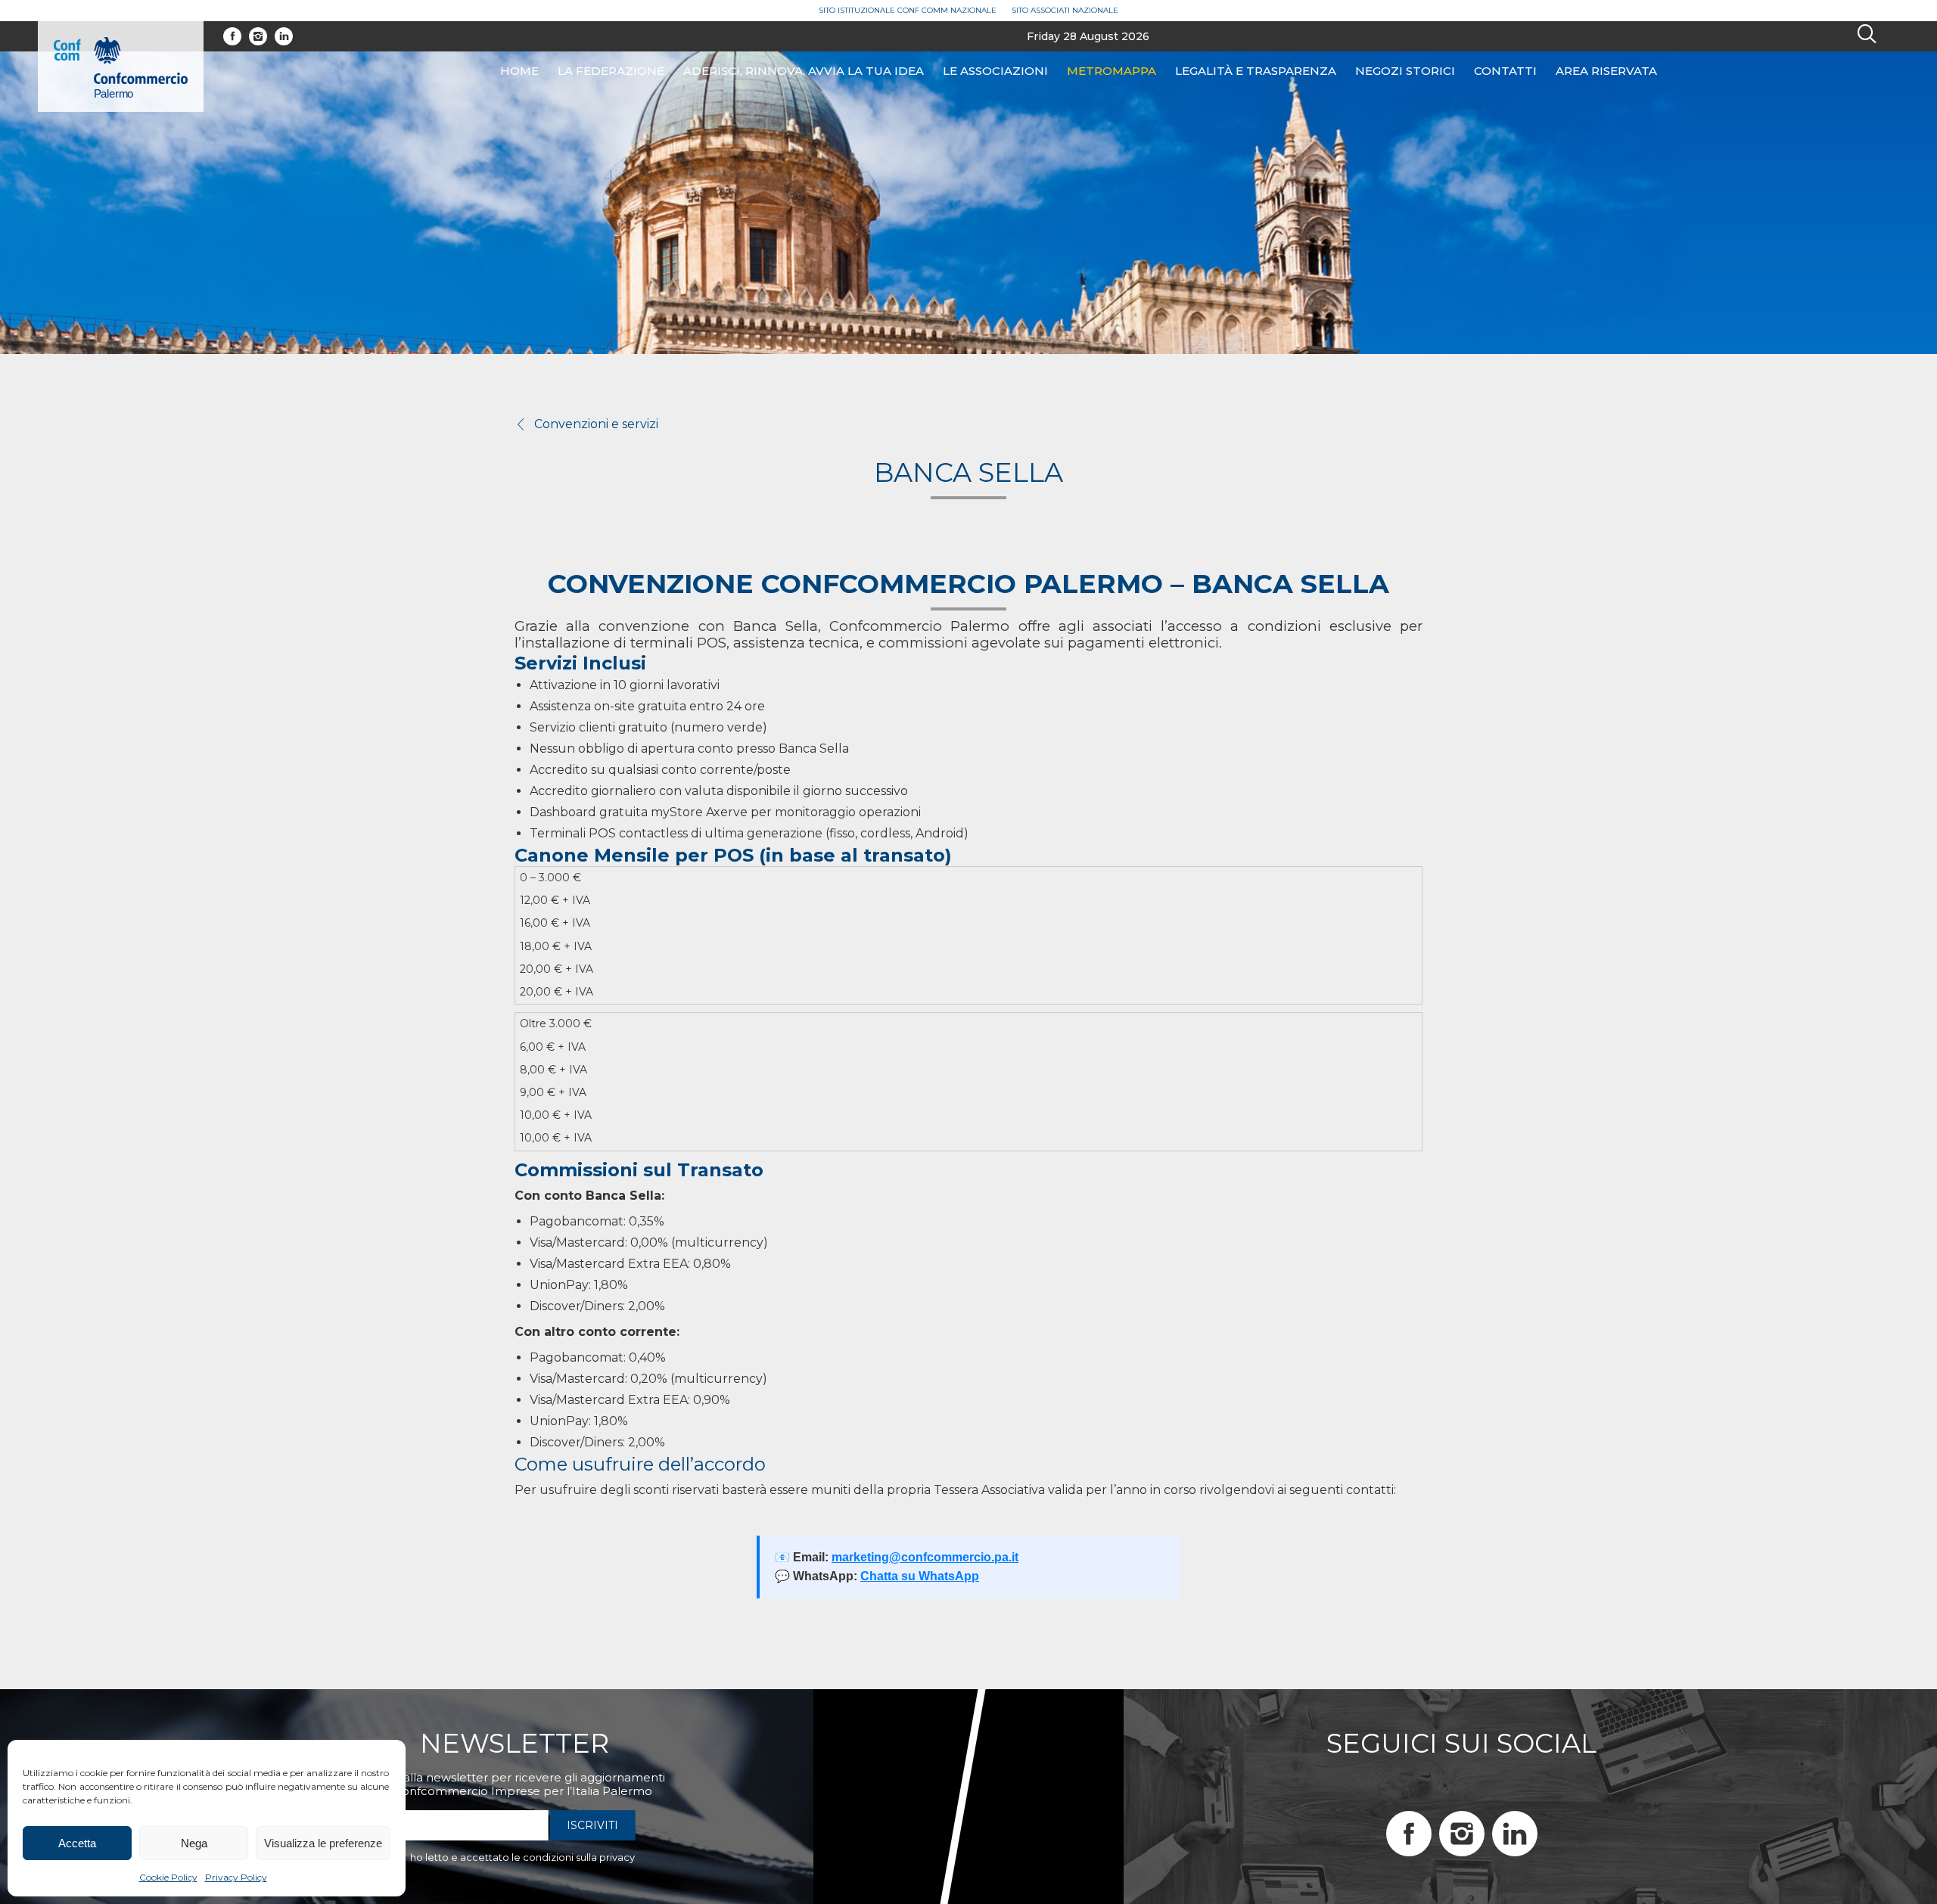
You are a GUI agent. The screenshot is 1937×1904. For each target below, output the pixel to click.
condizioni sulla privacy (579, 1857)
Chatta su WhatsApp (920, 1576)
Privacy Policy (236, 1877)
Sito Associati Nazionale (1065, 10)
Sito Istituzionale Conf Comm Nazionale (908, 10)
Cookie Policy (168, 1877)
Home (519, 71)
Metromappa (1112, 71)
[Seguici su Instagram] (258, 36)
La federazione (611, 71)
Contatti (1505, 71)
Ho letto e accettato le (522, 1857)
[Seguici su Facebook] (232, 36)
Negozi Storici (1405, 71)
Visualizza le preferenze (323, 1843)
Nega (194, 1843)
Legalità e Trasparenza (1256, 71)
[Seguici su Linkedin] (284, 36)
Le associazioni (995, 71)
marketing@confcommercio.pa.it (925, 1557)
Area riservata (1606, 71)
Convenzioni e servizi (596, 424)
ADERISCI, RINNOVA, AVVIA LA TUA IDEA (804, 71)
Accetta (77, 1843)
